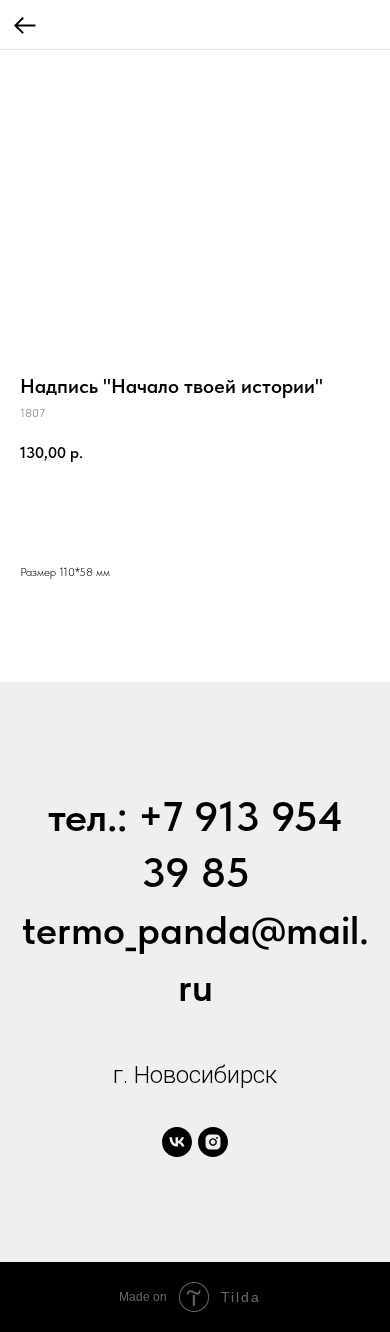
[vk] (177, 1142)
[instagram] (213, 1142)
